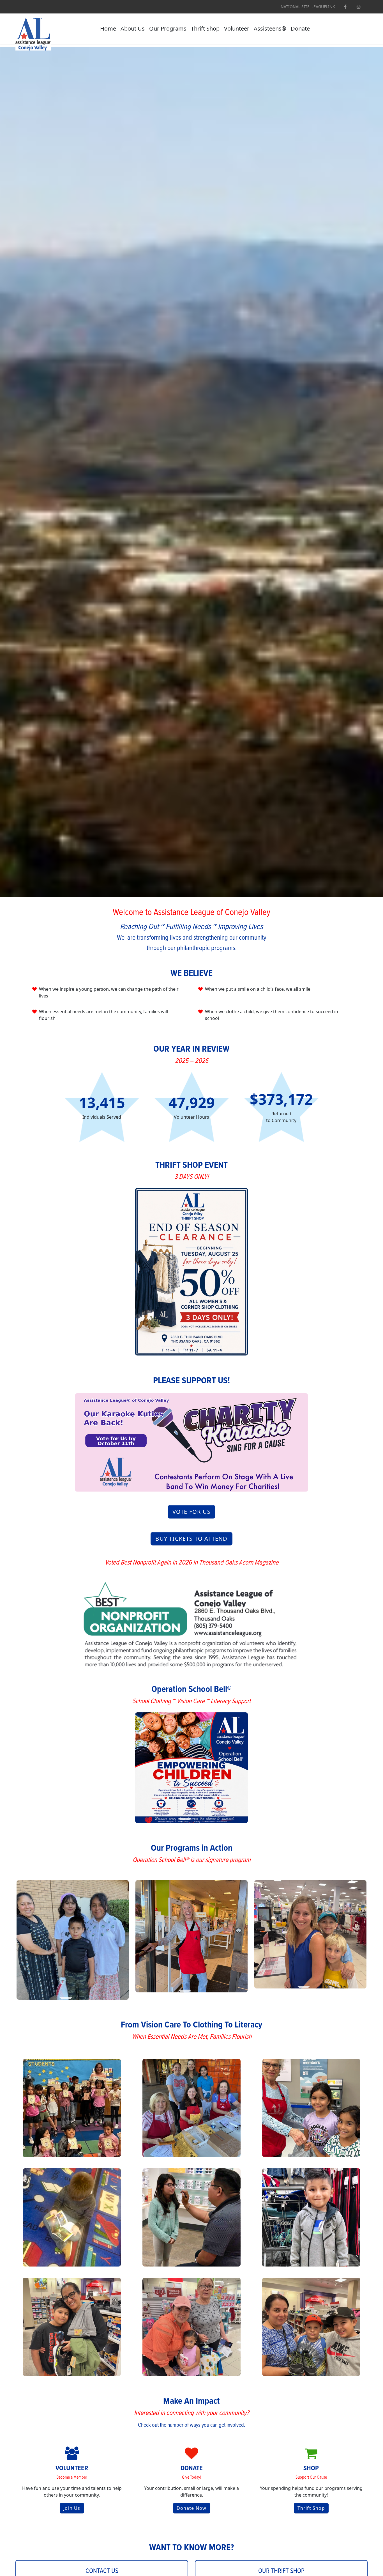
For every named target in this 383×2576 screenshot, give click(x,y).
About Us (133, 28)
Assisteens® (270, 28)
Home (108, 28)
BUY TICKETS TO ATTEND (191, 1539)
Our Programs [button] (168, 28)
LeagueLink (323, 7)
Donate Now (192, 2508)
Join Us (72, 2508)
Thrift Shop (205, 28)
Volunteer (237, 28)
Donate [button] (300, 28)
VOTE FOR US (191, 1512)
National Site (295, 7)
